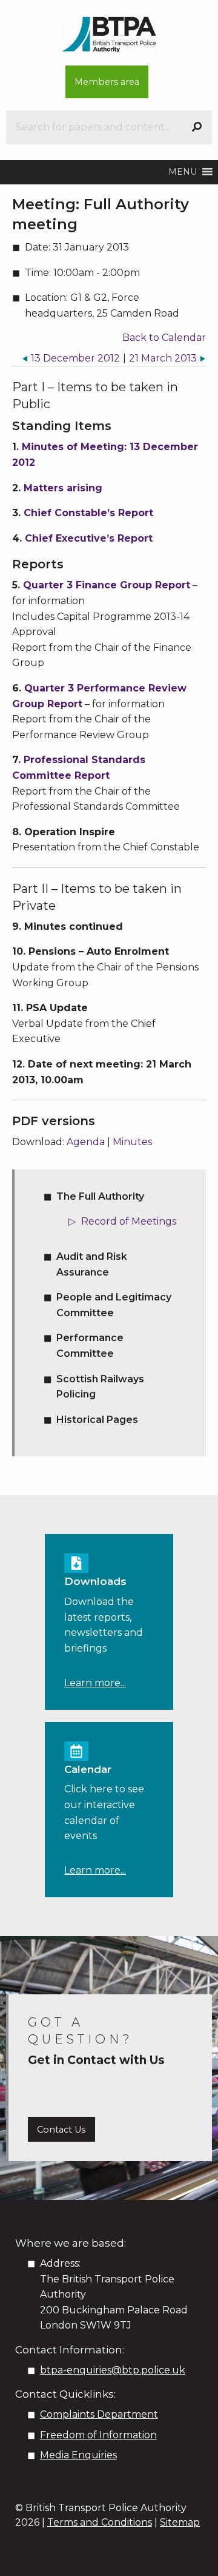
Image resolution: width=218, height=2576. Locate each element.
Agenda (86, 1142)
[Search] (197, 127)
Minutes (132, 1142)
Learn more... (95, 1683)
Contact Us (61, 2130)
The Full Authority (100, 1196)
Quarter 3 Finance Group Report (107, 585)
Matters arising (63, 488)
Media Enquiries (78, 2455)
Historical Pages (97, 1420)
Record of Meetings (129, 1221)
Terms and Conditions (100, 2522)
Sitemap (180, 2522)
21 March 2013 (163, 358)
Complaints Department (99, 2414)
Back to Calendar (164, 338)
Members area (107, 82)
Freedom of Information (98, 2435)
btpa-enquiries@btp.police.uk (113, 2370)
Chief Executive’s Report (89, 538)
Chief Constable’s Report (88, 513)
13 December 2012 (75, 358)
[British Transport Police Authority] (109, 34)
